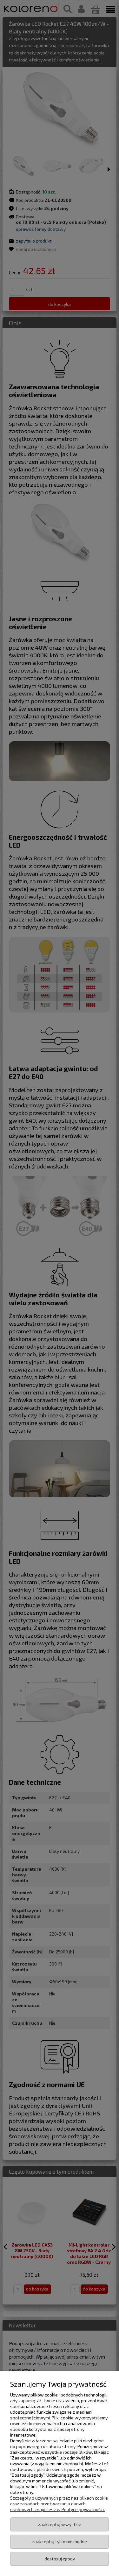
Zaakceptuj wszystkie (60, 2524)
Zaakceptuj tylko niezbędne (60, 2541)
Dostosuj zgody (60, 2559)
